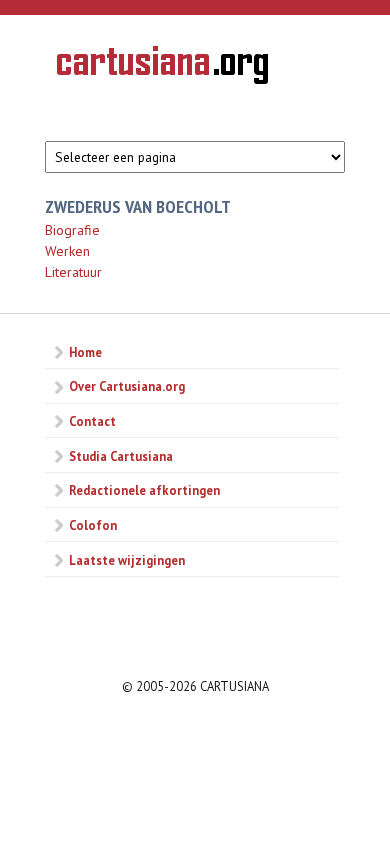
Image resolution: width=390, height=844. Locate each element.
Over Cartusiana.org (127, 386)
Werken (67, 251)
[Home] (162, 68)
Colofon (93, 525)
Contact (92, 421)
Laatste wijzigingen (127, 560)
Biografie (72, 230)
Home (85, 352)
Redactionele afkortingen (144, 490)
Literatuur (73, 272)
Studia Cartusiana (121, 456)
